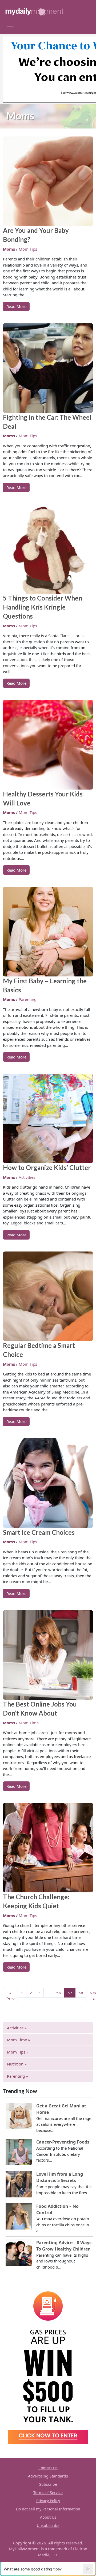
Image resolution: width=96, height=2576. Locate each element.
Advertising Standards (48, 2476)
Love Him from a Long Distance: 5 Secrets (60, 2177)
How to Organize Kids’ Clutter (47, 1167)
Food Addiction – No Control (57, 2209)
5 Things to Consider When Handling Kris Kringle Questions (43, 607)
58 (81, 1993)
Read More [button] (16, 306)
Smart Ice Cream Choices (39, 1532)
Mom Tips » (18, 2052)
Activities (27, 1177)
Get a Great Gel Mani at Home (61, 2109)
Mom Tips (28, 249)
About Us (48, 2517)
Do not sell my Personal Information (48, 2509)
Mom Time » (19, 2040)
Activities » (17, 2028)
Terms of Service (48, 2493)
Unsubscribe (48, 2525)
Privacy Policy (48, 2501)
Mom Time (29, 1723)
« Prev (11, 1996)
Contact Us (48, 2468)
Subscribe (48, 2484)
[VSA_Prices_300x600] (48, 2364)
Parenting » (17, 2076)
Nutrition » (17, 2064)
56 (59, 1993)
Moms (9, 249)
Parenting (28, 999)
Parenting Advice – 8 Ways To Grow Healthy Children (64, 2246)
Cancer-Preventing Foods (63, 2142)
